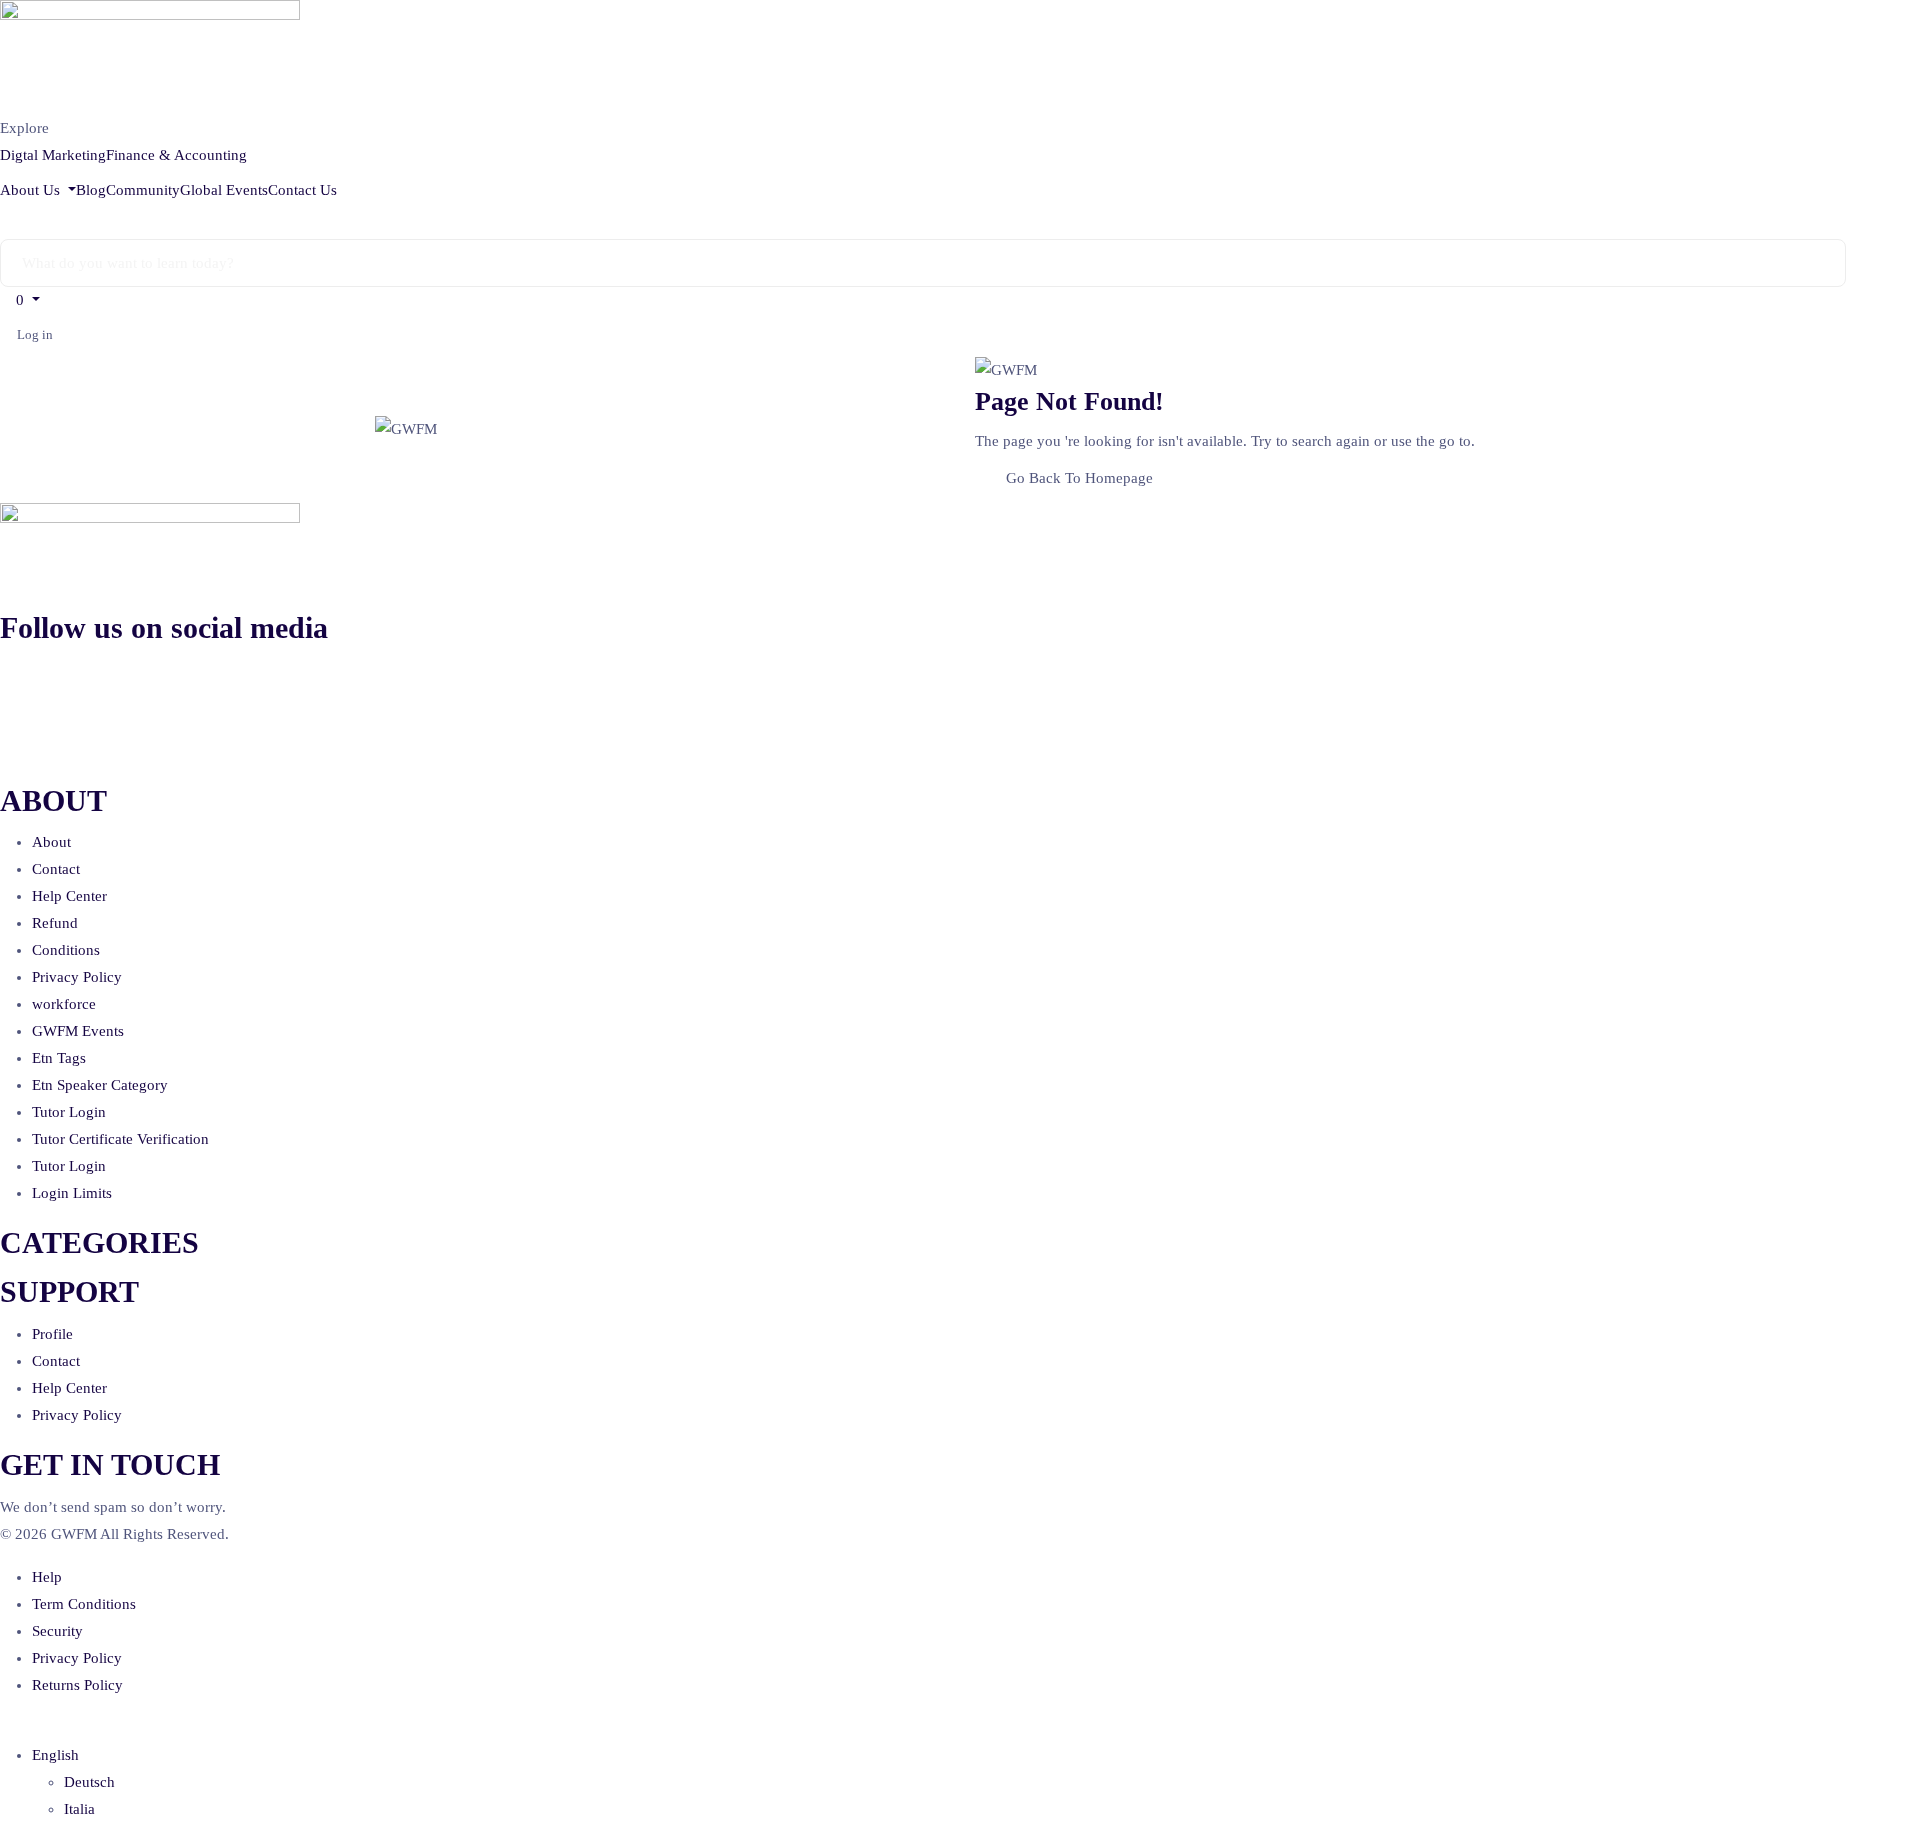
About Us (32, 190)
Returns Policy (77, 1685)
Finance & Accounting (176, 155)
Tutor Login (69, 1112)
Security (57, 1631)
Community (143, 190)
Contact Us (302, 190)
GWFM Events (78, 1031)
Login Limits (72, 1193)
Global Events (224, 190)
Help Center (69, 896)
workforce (64, 1004)
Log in (35, 334)
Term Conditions (84, 1604)
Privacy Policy (77, 977)
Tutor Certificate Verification (120, 1139)
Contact (56, 869)
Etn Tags (59, 1058)
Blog (91, 190)
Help (47, 1577)
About (51, 842)
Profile (52, 1334)
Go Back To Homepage (1079, 478)
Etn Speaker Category (100, 1085)
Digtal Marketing (53, 155)
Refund (55, 923)
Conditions (66, 950)
